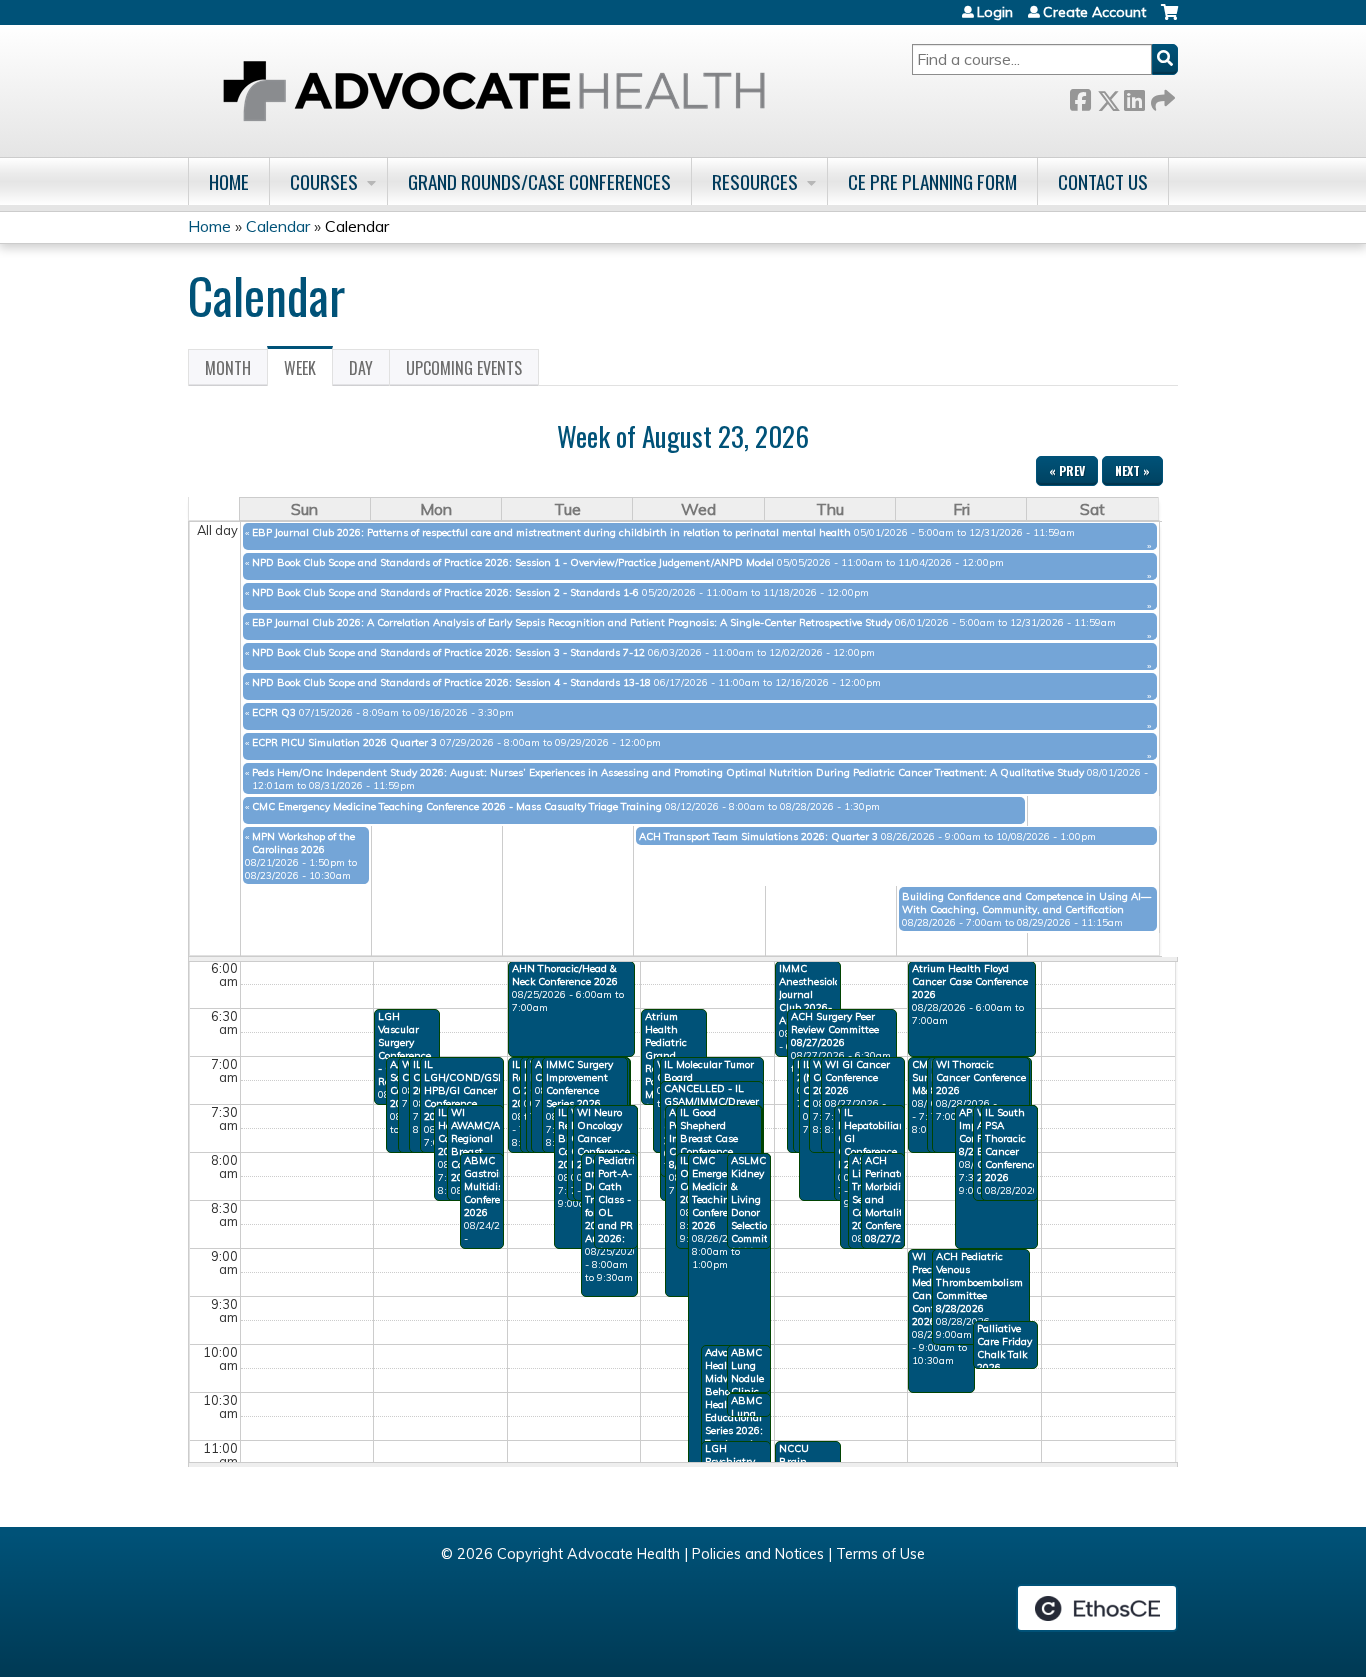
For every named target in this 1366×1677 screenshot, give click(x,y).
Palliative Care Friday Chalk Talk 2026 (1004, 1348)
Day (361, 368)
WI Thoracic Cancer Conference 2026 (981, 1077)
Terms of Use (880, 1554)
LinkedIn (1134, 96)
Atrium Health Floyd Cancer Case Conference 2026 (970, 981)
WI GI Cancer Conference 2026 (857, 1077)
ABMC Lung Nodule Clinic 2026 (747, 1378)
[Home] (494, 91)
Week (308, 371)
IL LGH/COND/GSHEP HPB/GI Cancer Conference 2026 (471, 1090)
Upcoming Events (464, 368)
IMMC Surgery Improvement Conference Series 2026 (579, 1084)
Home (229, 181)
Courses (324, 181)
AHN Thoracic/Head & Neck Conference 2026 (565, 975)
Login (995, 12)
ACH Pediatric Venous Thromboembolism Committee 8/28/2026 (979, 1282)
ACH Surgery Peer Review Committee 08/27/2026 (835, 1029)
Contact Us (1103, 181)
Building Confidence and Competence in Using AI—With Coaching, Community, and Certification (1026, 903)
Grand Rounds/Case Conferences (539, 181)
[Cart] (1169, 19)
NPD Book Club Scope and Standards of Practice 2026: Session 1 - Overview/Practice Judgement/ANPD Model (513, 562)
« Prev (1067, 470)
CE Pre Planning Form (932, 181)
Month (228, 368)
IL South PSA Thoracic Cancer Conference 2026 (1011, 1145)
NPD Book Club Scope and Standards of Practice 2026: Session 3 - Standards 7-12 (448, 652)
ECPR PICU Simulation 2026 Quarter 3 (344, 742)
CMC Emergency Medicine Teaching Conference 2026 (718, 1193)
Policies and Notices (758, 1554)
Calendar (278, 226)
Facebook (1080, 96)
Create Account (1094, 12)
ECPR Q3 (274, 712)
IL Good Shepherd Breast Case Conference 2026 (709, 1138)
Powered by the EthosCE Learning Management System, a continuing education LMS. (1097, 1608)
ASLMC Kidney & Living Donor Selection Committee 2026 (756, 1206)
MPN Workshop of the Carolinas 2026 (303, 843)
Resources (755, 181)
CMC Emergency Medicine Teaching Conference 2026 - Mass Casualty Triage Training (457, 806)
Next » (1132, 470)
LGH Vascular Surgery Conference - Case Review (404, 1049)
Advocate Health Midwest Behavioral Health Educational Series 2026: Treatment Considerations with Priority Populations (741, 1417)
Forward (1161, 96)
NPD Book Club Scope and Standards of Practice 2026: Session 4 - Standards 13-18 (451, 682)
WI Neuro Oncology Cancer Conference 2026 (603, 1138)
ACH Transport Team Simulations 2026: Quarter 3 (758, 836)
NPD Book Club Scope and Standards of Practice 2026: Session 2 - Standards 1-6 (445, 592)
